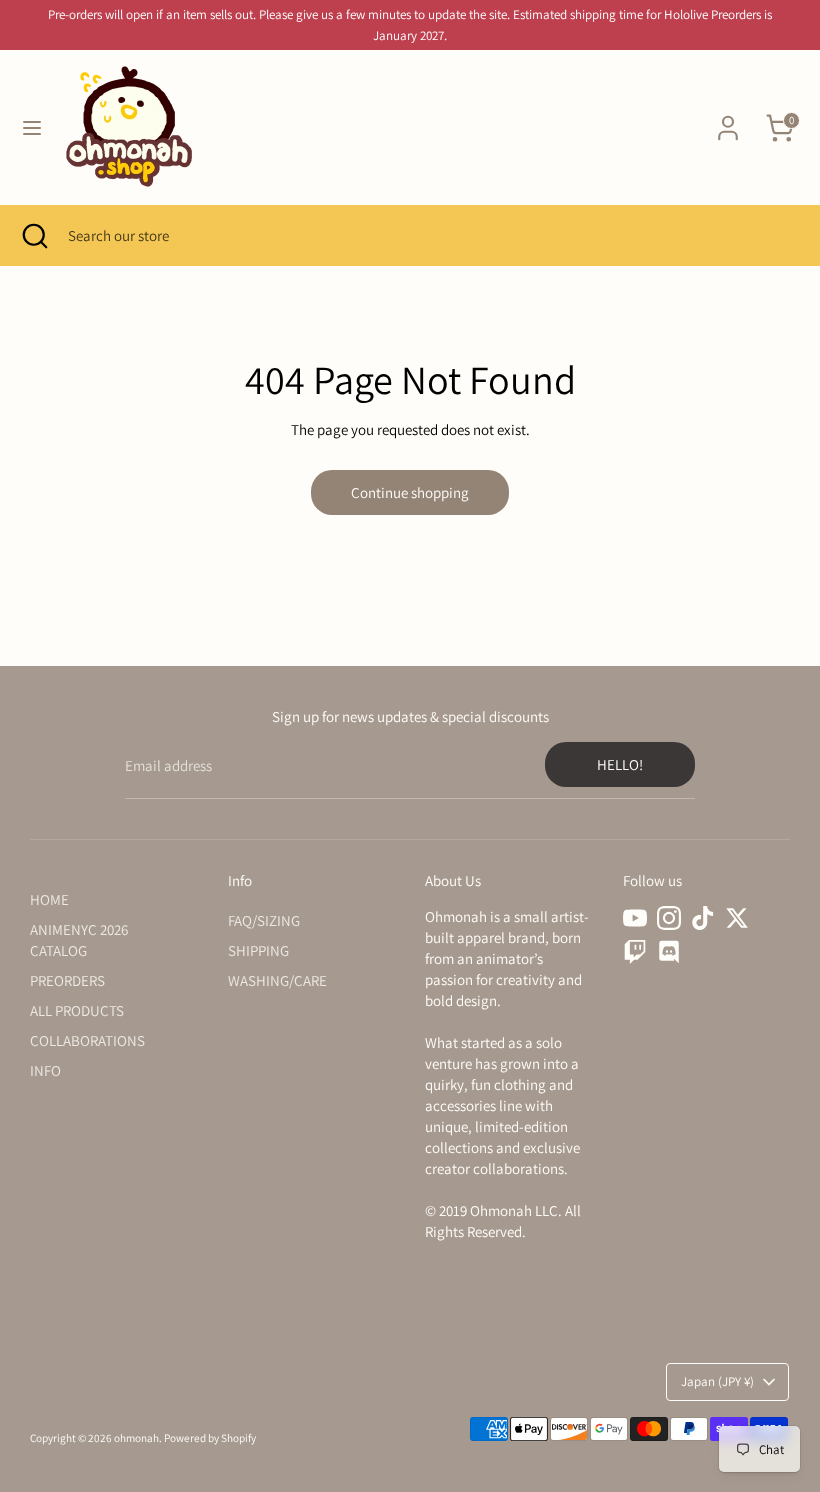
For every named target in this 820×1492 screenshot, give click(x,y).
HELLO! (620, 764)
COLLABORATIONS (87, 1040)
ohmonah (136, 1438)
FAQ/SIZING (264, 920)
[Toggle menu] (32, 127)
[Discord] (669, 952)
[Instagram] (669, 918)
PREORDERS (67, 980)
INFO (45, 1070)
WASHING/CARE (277, 980)
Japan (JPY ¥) (717, 1381)
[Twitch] (635, 952)
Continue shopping (410, 492)
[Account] (728, 118)
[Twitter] (737, 918)
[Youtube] (635, 918)
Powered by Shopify (210, 1438)
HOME (49, 899)
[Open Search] (34, 235)
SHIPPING (258, 950)
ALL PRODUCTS (77, 1010)
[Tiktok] (703, 918)
